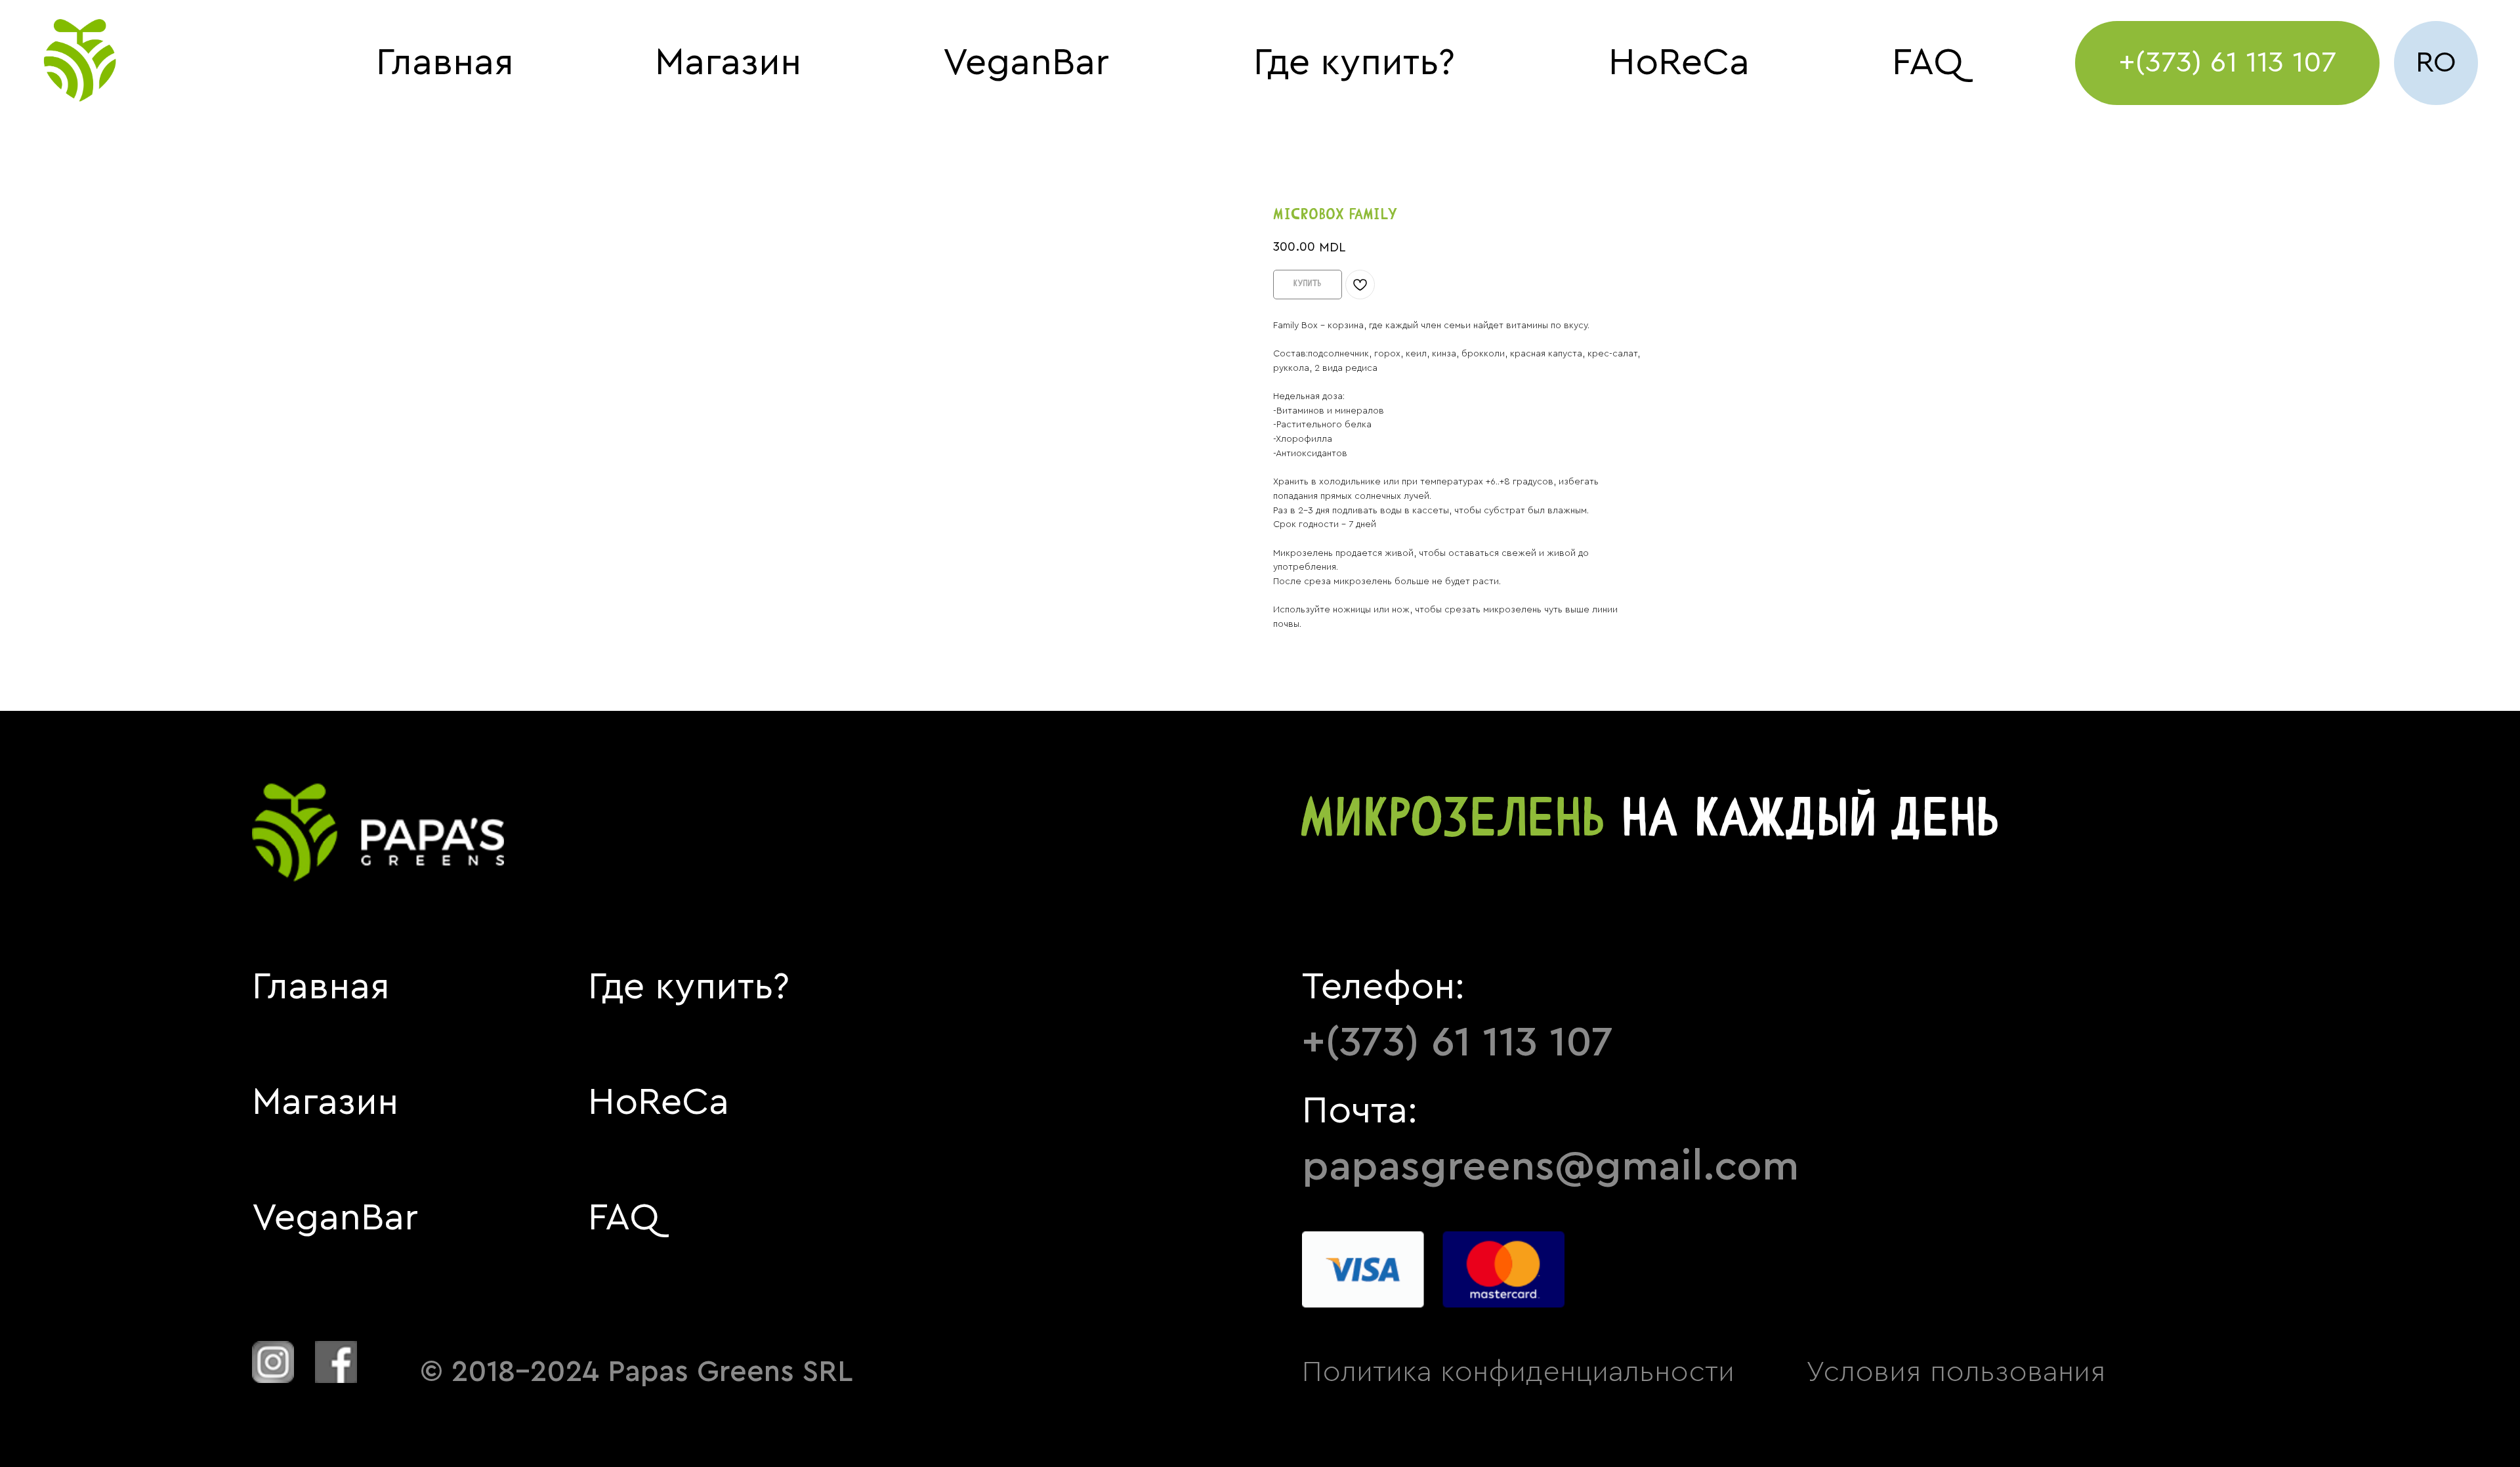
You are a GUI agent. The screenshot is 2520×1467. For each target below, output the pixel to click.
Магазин (728, 62)
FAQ (1927, 62)
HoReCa (1679, 62)
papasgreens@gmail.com (1550, 1166)
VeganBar (1026, 62)
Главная (445, 62)
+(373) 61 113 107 (1458, 1042)
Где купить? (1354, 62)
